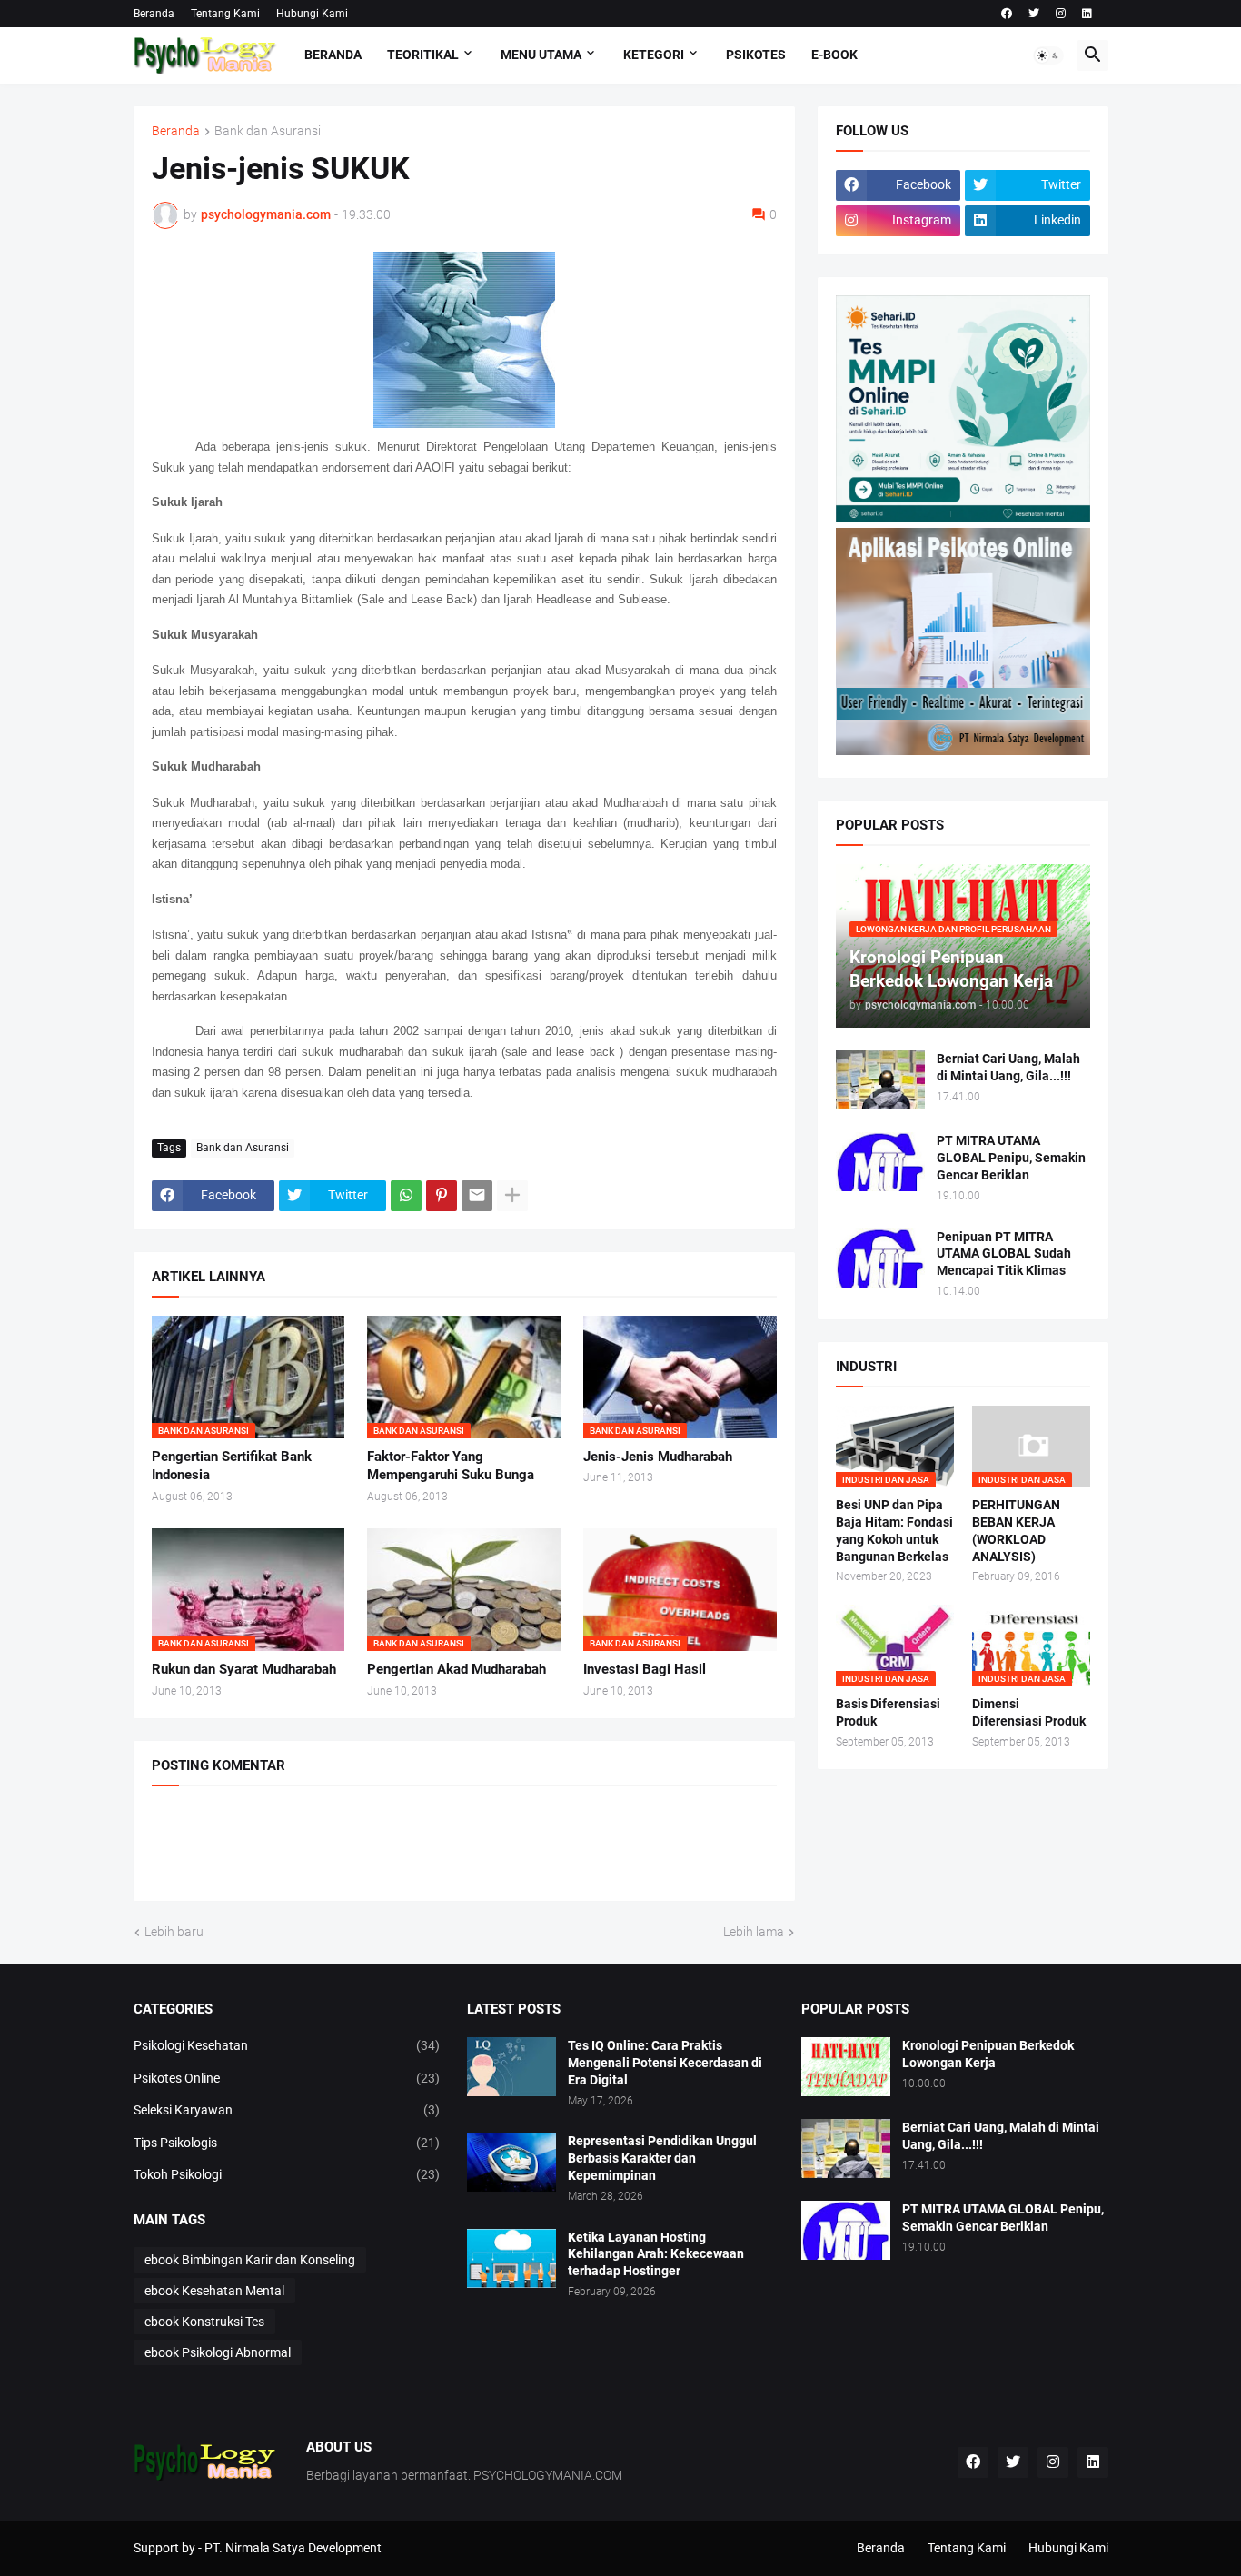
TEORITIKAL (423, 55)
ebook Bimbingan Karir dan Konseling (250, 2260)
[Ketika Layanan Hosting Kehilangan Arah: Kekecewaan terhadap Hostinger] (511, 2258)
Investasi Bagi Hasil (645, 1669)
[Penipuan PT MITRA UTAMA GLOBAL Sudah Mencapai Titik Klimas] (880, 1258)
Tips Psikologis (287, 2143)
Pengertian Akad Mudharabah (457, 1669)
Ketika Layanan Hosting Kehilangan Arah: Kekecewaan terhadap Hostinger (656, 2254)
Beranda (154, 14)
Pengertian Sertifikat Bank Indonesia (232, 1466)
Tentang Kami (225, 14)
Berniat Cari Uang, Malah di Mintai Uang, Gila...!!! (1008, 1067)
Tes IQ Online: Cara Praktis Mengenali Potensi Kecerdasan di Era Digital (665, 2063)
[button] (1048, 55)
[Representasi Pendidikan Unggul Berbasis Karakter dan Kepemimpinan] (511, 2162)
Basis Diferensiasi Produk (888, 1712)
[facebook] (1007, 14)
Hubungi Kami (312, 14)
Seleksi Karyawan (287, 2110)
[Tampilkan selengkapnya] (512, 1196)
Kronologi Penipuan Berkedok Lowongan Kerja (988, 2054)
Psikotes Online (287, 2078)
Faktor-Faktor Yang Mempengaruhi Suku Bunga (451, 1466)
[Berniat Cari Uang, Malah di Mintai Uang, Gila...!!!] (880, 1080)
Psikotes (756, 55)
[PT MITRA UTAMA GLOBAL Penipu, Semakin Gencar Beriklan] (880, 1162)
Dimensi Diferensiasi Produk (1029, 1712)
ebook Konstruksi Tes (204, 2322)
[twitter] (1034, 14)
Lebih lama (754, 1932)
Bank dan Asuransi (268, 131)
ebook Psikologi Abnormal (218, 2352)
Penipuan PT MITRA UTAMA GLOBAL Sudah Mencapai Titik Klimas (1004, 1254)
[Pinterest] (442, 1196)
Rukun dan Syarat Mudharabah (244, 1669)
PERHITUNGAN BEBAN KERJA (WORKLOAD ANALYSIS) (1016, 1531)
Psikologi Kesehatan (287, 2045)
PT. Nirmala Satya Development (293, 2548)
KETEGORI (654, 55)
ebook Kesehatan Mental (214, 2291)
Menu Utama (541, 55)
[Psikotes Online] (963, 518)
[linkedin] (1087, 14)
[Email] (477, 1196)
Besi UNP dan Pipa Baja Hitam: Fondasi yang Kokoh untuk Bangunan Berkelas (894, 1531)
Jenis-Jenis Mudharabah (658, 1457)
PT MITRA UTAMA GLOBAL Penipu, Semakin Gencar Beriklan (1011, 1158)
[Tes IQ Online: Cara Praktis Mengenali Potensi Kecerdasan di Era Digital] (511, 2067)
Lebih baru (174, 1932)
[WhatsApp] (406, 1196)
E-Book (834, 55)
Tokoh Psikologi (287, 2174)
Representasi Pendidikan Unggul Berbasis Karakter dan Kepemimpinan (662, 2158)
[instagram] (1061, 14)
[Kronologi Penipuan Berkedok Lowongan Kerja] (846, 2067)
